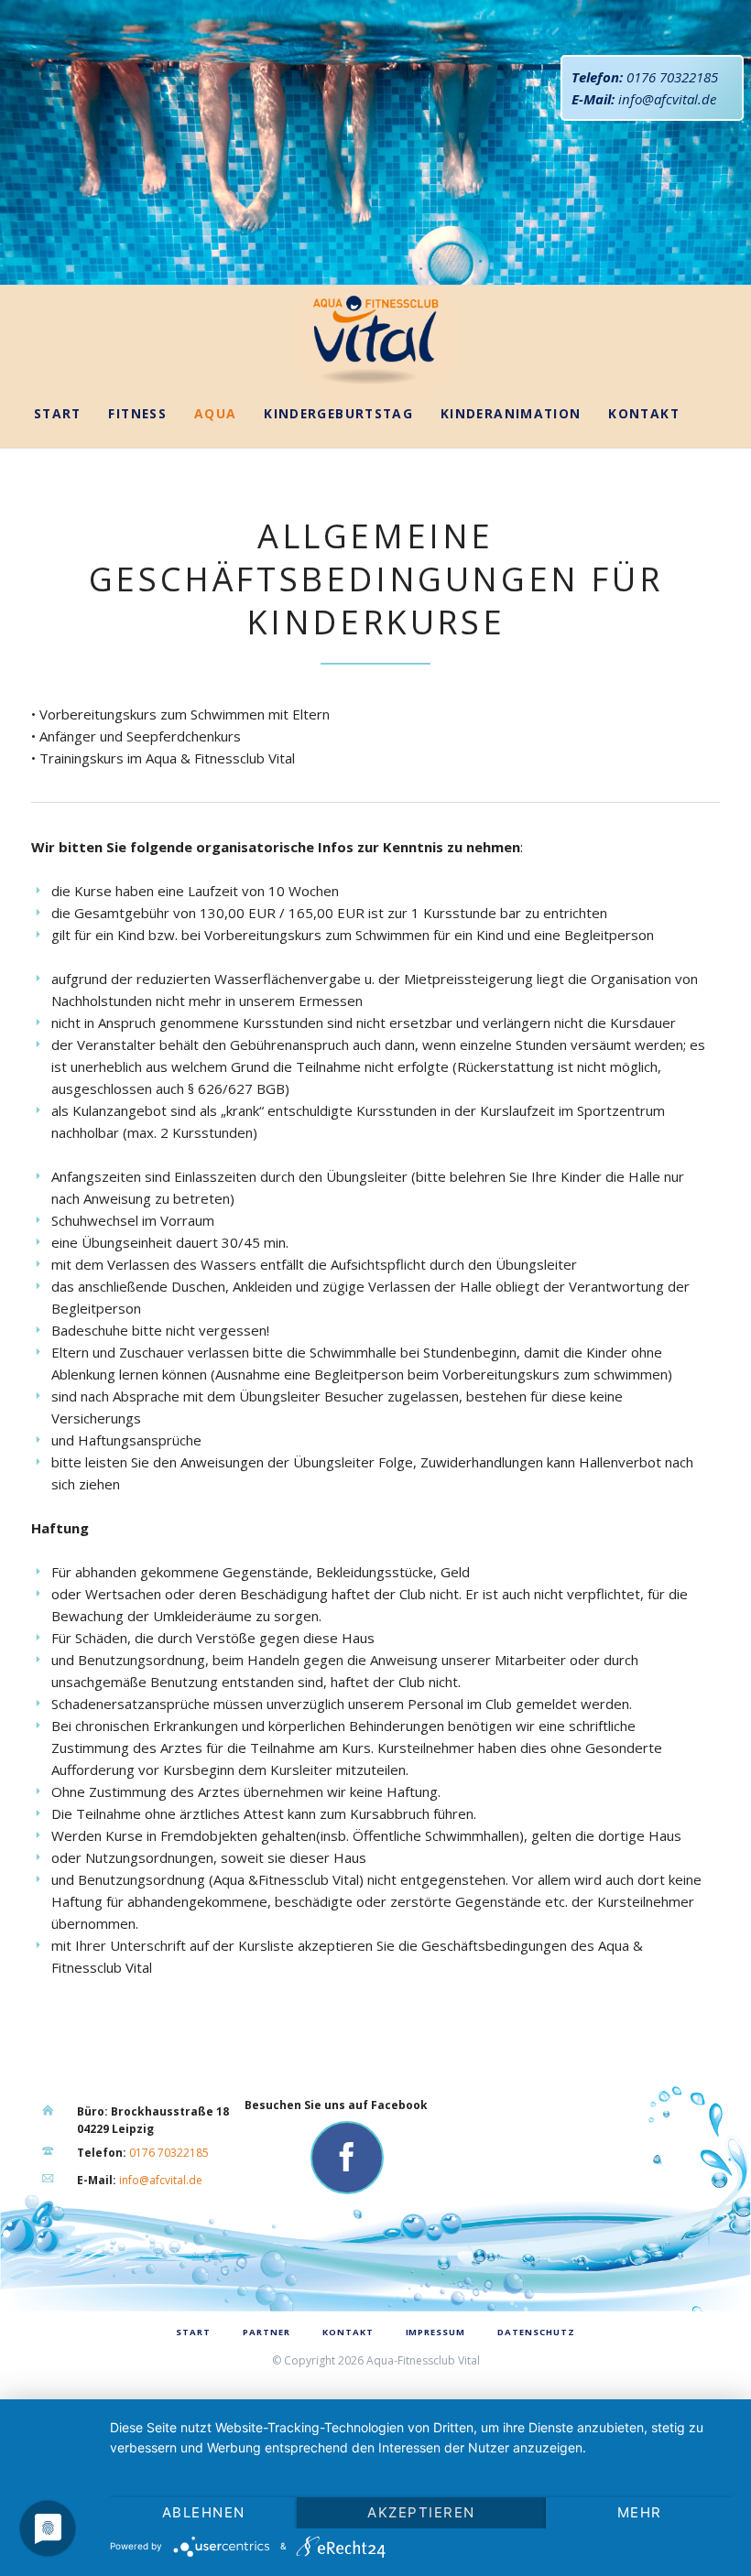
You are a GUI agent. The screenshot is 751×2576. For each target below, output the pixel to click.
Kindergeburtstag (338, 413)
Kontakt (644, 413)
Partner (267, 2332)
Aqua (216, 413)
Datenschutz (536, 2332)
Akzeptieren (421, 2512)
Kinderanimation (511, 413)
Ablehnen (204, 2512)
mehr (640, 2512)
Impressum (436, 2332)
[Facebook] (347, 2158)
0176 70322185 (672, 77)
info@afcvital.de (667, 99)
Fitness (137, 413)
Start (58, 413)
